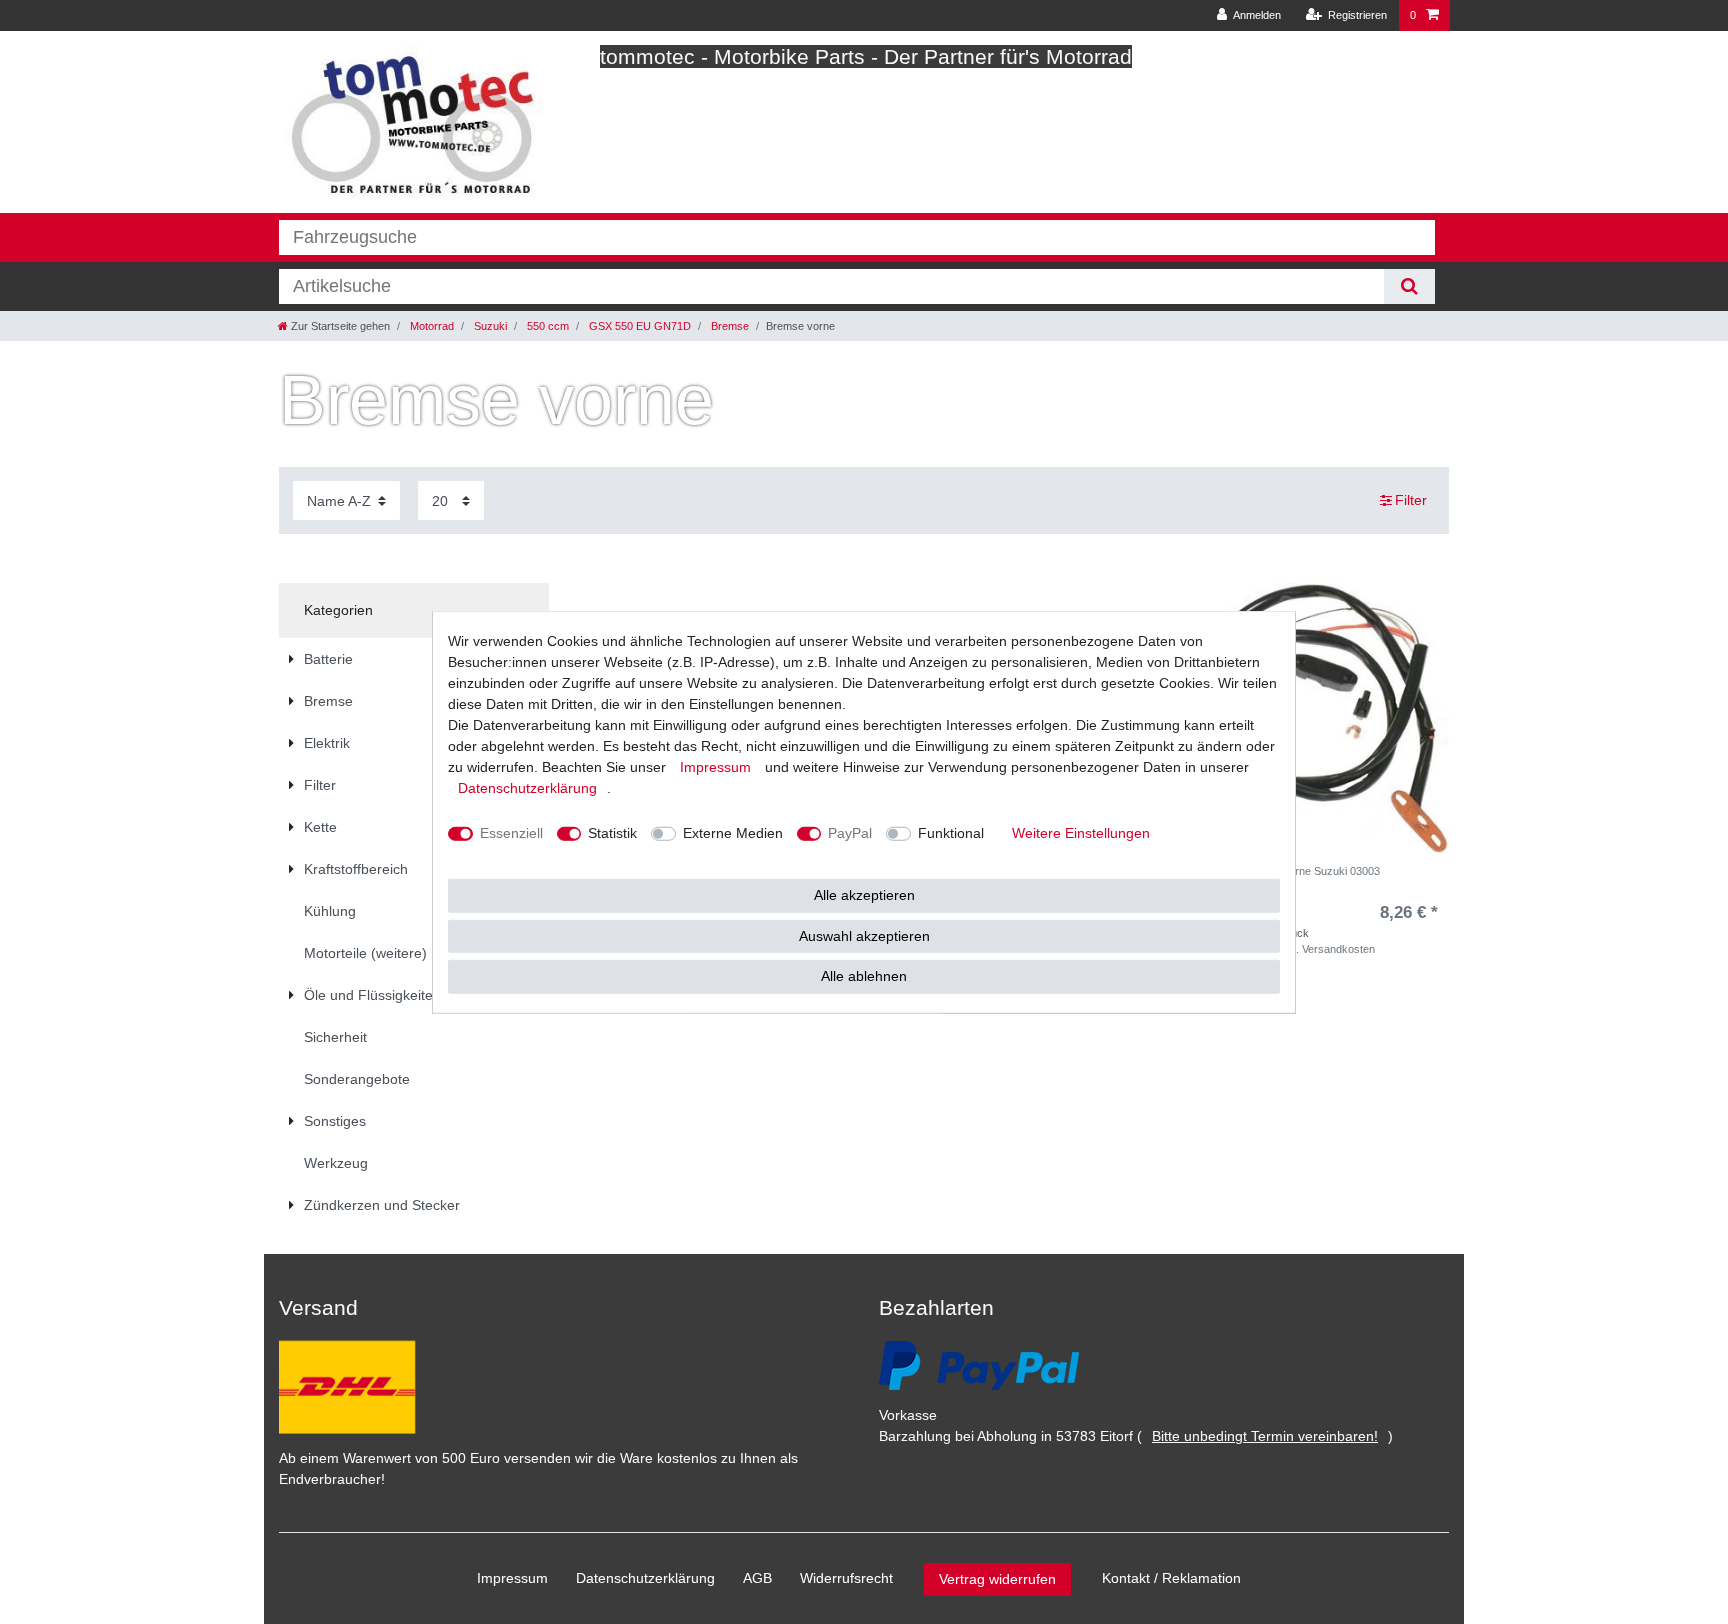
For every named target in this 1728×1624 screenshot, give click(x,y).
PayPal (850, 833)
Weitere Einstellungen (1081, 833)
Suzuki (489, 326)
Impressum (512, 1578)
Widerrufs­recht (846, 1578)
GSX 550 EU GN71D (638, 326)
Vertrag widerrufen (997, 1579)
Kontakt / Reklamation (1171, 1578)
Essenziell (511, 833)
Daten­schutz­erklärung (645, 1578)
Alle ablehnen (864, 976)
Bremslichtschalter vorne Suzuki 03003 (1285, 871)
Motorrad (430, 326)
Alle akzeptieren (864, 895)
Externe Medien (733, 833)
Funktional (951, 833)
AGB (757, 1578)
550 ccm (546, 326)
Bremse (728, 326)
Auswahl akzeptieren (864, 935)
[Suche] (1409, 286)
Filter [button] (1411, 500)
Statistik (612, 833)
